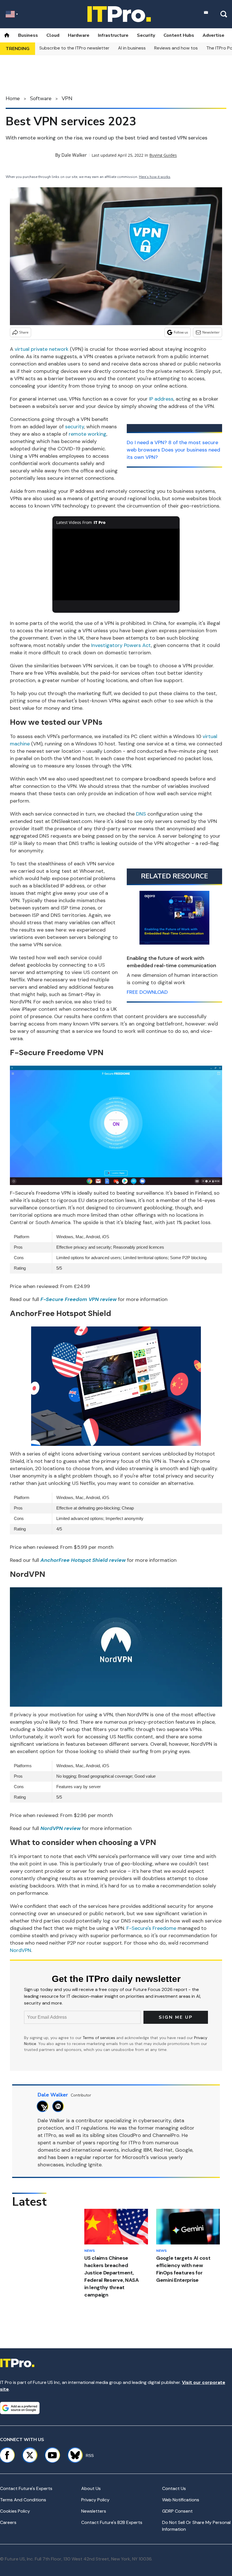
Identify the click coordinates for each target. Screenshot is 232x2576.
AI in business (132, 48)
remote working (88, 434)
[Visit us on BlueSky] (73, 2455)
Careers (8, 2522)
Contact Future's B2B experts (112, 2522)
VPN (67, 98)
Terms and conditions (23, 2500)
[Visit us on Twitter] (30, 2455)
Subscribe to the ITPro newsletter (74, 48)
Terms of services (99, 2038)
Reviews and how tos (176, 48)
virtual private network (42, 349)
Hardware (79, 35)
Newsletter (211, 332)
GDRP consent (177, 2511)
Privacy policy (95, 2500)
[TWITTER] (44, 2106)
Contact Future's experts (26, 2488)
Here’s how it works (155, 177)
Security (146, 35)
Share (24, 332)
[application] (116, 565)
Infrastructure (113, 35)
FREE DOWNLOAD (147, 992)
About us (91, 2488)
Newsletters (94, 2511)
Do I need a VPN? (147, 442)
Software (41, 98)
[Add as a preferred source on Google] (20, 2408)
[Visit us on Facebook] (7, 2455)
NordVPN (21, 1950)
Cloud (53, 35)
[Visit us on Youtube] (52, 2455)
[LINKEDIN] (60, 2106)
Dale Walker (74, 155)
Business (28, 35)
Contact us (174, 2488)
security (75, 427)
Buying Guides (163, 155)
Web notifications (181, 2500)
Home (13, 98)
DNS (141, 814)
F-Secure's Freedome (151, 1928)
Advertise (213, 35)
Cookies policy (15, 2511)
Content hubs (179, 35)
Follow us (181, 332)
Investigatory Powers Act (121, 645)
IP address (161, 399)
